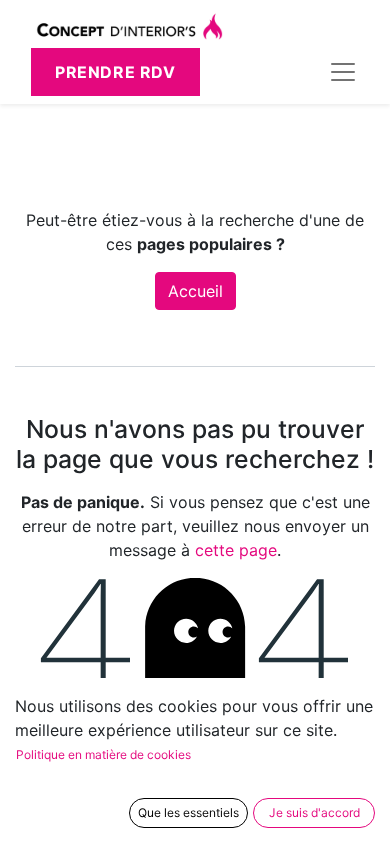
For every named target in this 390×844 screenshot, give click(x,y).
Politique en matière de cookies (103, 754)
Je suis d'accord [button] (314, 812)
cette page (236, 550)
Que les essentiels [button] (188, 812)
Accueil (195, 291)
